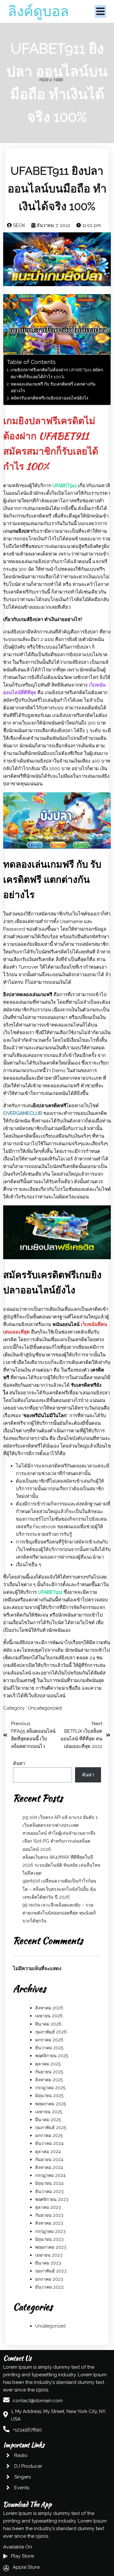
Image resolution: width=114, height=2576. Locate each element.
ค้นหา (19, 1763)
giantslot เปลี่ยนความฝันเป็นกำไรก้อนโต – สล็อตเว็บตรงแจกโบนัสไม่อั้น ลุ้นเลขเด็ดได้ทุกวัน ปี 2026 (59, 1889)
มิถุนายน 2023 (49, 2239)
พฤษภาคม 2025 (51, 2104)
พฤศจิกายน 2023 (52, 2199)
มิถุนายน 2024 (49, 2183)
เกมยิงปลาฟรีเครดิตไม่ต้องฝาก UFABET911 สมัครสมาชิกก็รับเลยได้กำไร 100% (57, 373)
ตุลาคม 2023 (48, 2207)
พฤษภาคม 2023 (51, 2247)
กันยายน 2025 (49, 2072)
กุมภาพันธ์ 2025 (51, 2127)
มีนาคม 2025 (48, 2120)
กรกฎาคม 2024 (50, 2175)
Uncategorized (45, 1708)
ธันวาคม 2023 (49, 2191)
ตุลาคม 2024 (48, 2152)
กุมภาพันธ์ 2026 (51, 2032)
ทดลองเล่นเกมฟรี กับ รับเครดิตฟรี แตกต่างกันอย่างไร (53, 387)
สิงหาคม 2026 (49, 2008)
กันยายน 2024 (49, 2159)
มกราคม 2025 (49, 2135)
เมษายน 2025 (49, 2112)
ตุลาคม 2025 (48, 2064)
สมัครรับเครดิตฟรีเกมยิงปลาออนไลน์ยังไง (50, 398)
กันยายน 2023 (49, 2215)
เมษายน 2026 (49, 2016)
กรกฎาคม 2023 (50, 2231)
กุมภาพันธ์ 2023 (51, 2271)
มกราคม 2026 (49, 2040)
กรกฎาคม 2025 (50, 2088)
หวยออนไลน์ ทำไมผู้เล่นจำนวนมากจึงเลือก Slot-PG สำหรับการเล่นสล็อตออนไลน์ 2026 (59, 1841)
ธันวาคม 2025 (49, 2048)
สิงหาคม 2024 (49, 2167)
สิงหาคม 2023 (49, 2223)
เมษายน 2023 (49, 2255)
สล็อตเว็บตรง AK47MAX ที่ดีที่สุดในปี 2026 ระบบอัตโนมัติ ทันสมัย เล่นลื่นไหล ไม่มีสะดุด (61, 1865)
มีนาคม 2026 (48, 2024)
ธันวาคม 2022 (49, 2287)
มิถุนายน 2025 (49, 2095)
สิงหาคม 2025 (49, 2080)
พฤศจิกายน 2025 (52, 2056)
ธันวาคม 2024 (49, 2143)
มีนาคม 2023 (48, 2263)
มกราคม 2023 (49, 2279)
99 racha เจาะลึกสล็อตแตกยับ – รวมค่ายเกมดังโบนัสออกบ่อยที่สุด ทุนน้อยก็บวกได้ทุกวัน (59, 1913)
